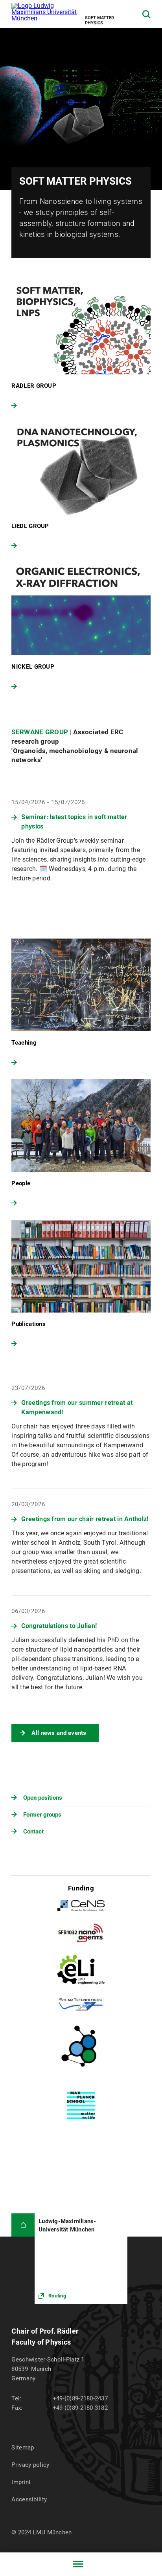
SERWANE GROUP (40, 732)
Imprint (21, 2482)
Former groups (42, 1815)
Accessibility (29, 2499)
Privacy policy (30, 2465)
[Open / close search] (146, 14)
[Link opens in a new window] (81, 2259)
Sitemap (23, 2448)
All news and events (59, 1733)
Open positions (43, 1798)
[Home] (23, 2225)
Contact (33, 1832)
